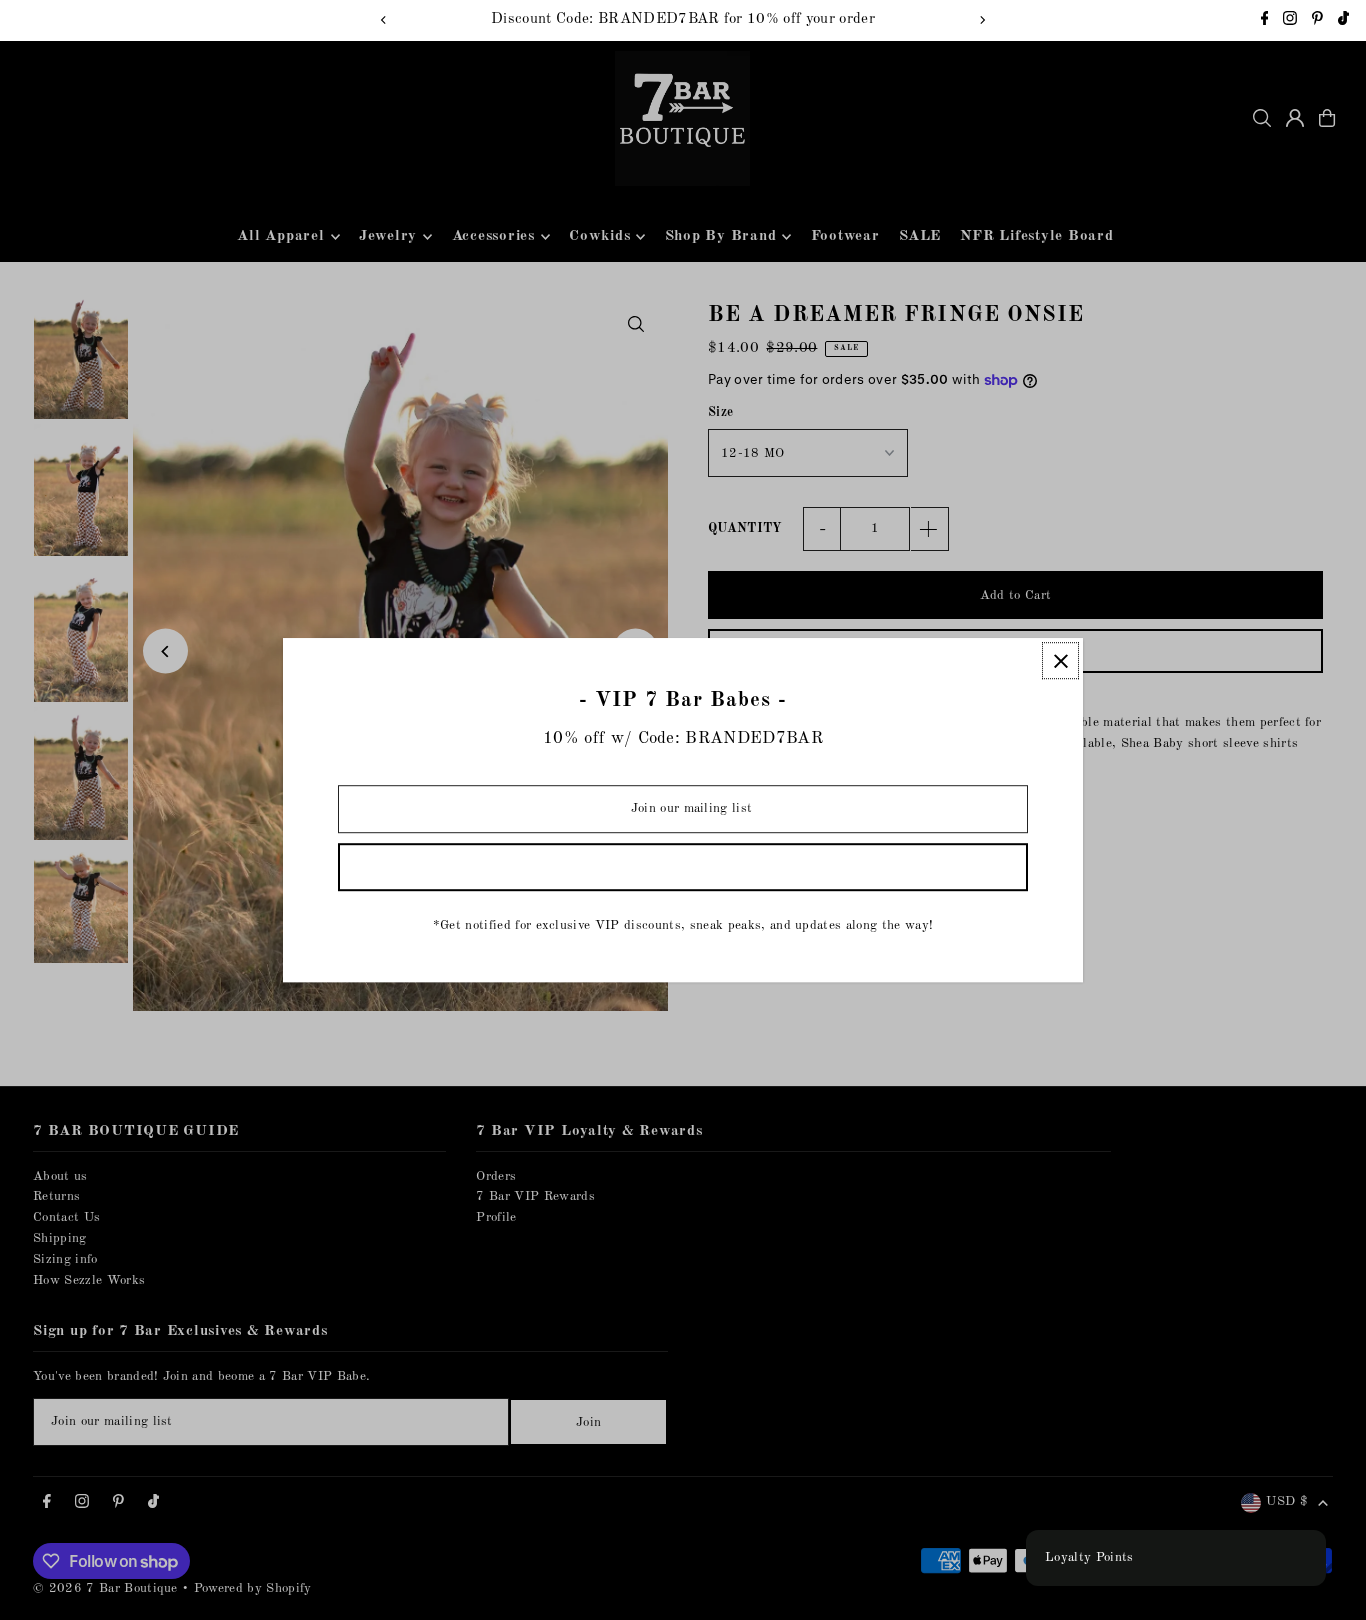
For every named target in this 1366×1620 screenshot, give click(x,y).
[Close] (1060, 660)
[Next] (982, 20)
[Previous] (384, 20)
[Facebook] (1265, 21)
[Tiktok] (1343, 21)
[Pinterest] (1317, 21)
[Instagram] (1290, 21)
